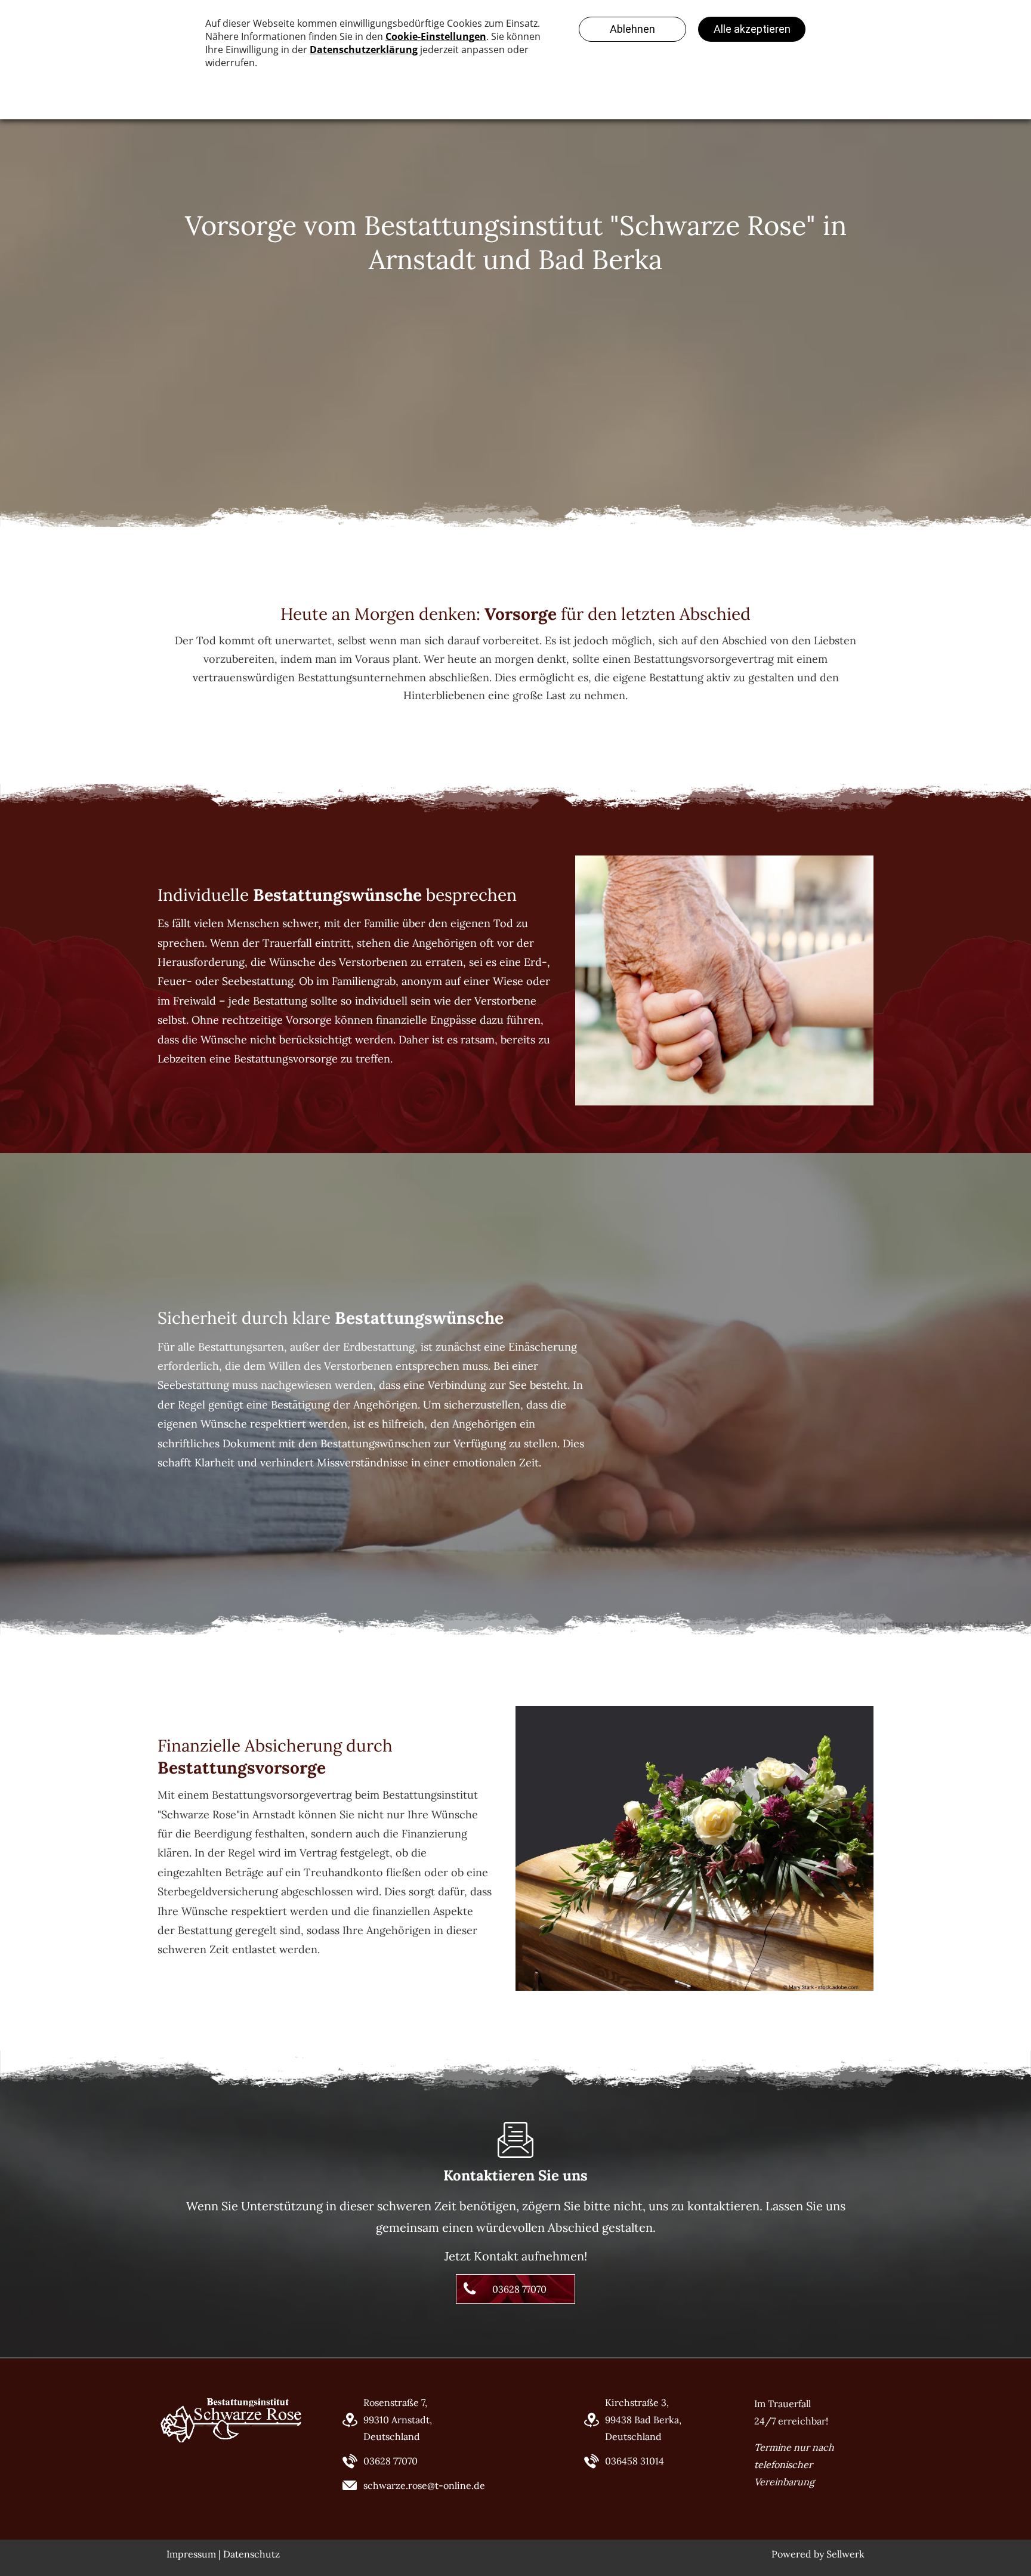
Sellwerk (845, 2554)
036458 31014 (635, 2461)
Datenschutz (251, 2554)
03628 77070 (391, 2461)
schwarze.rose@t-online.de (424, 2485)
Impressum (191, 2554)
